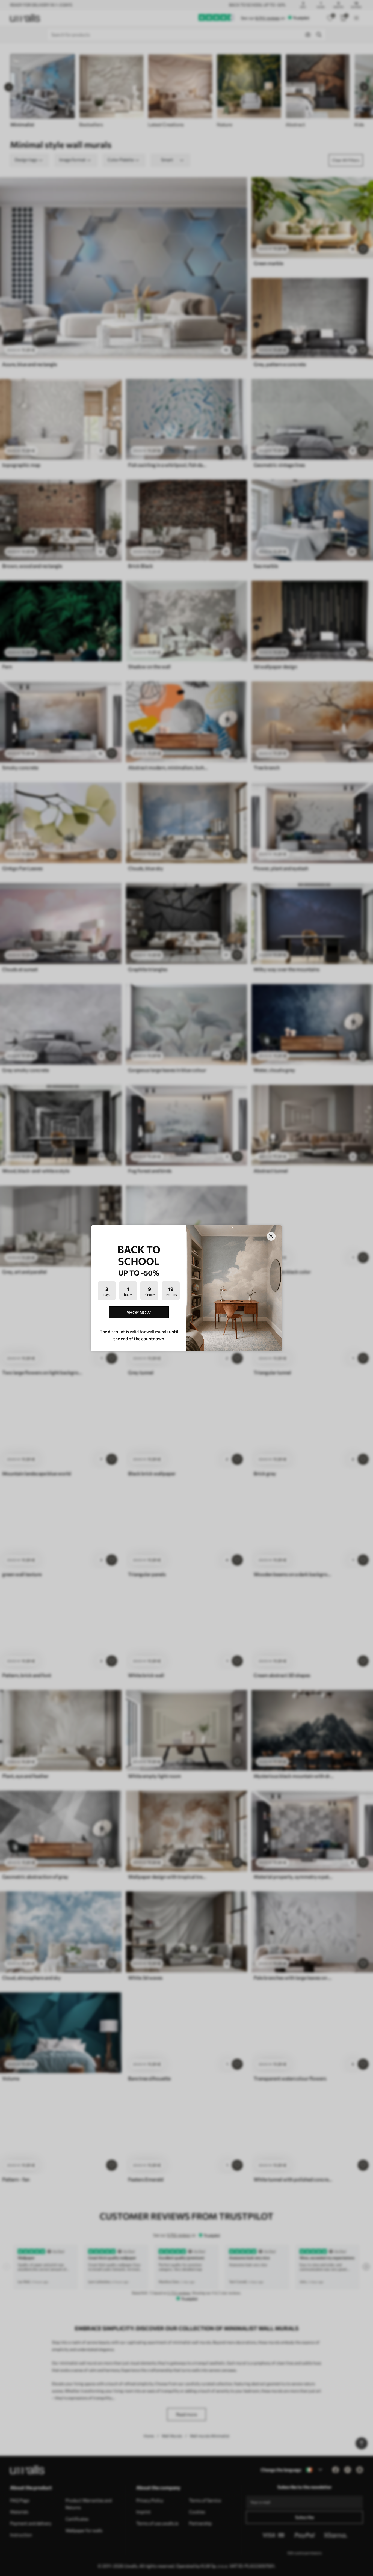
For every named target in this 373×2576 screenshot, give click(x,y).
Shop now (139, 1312)
